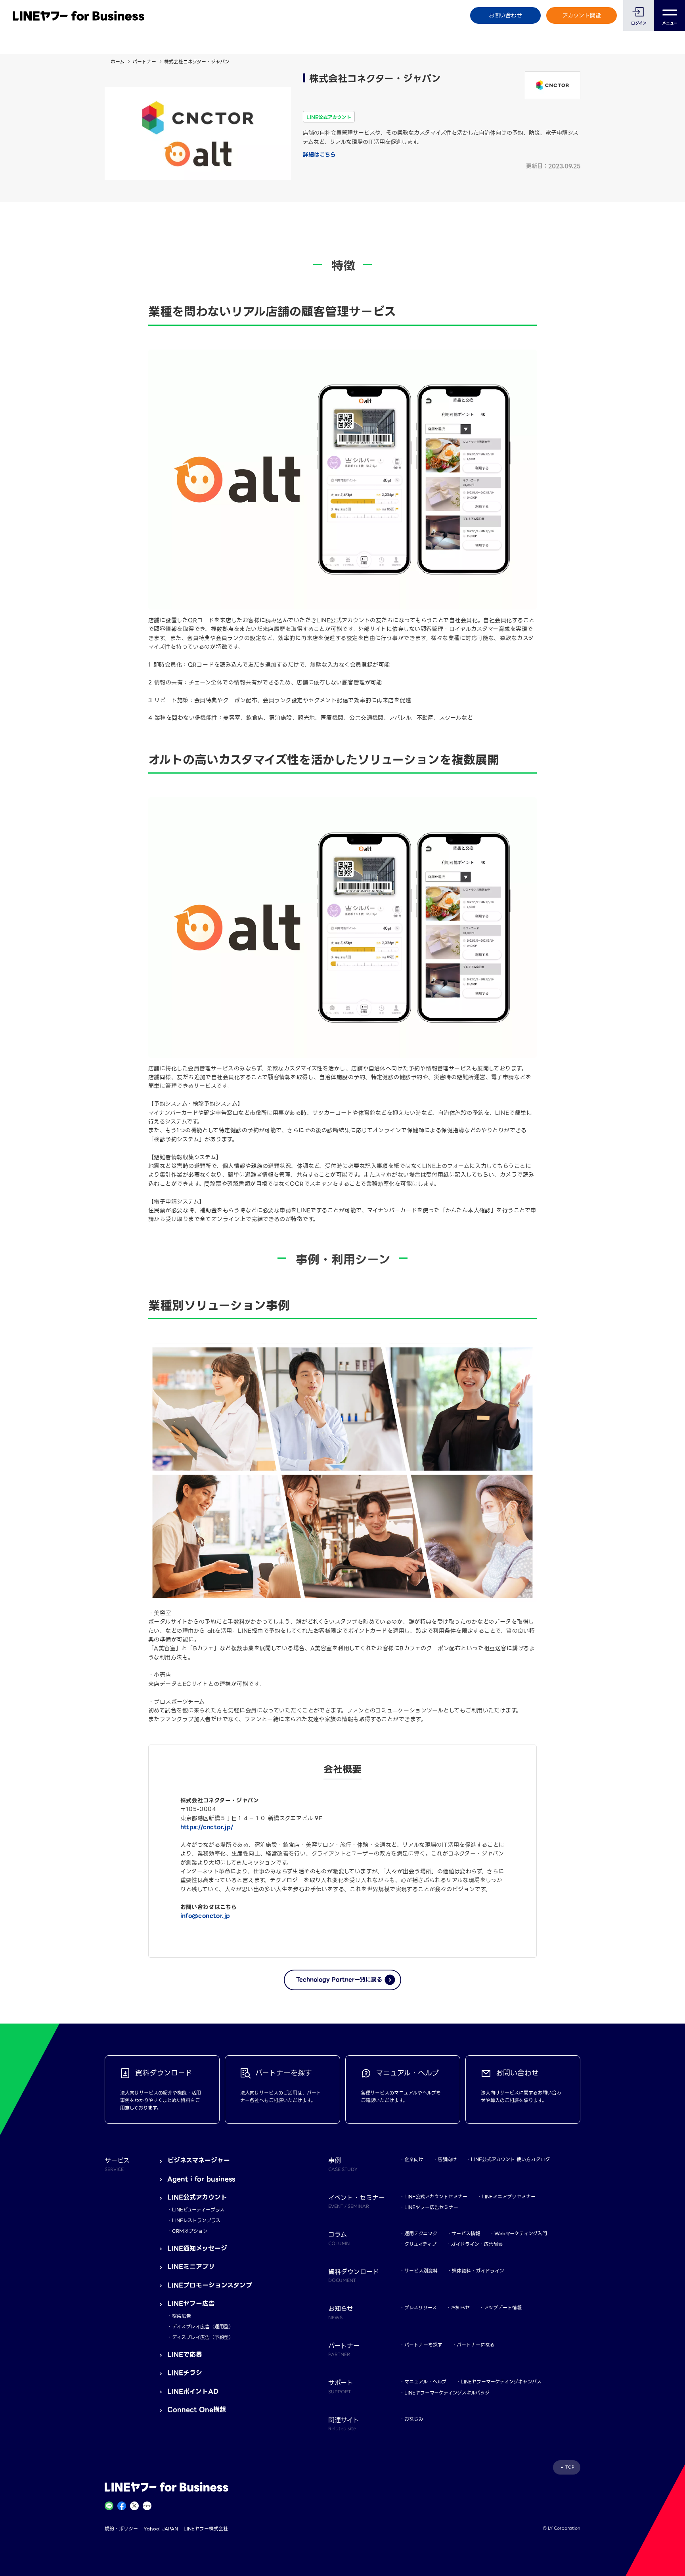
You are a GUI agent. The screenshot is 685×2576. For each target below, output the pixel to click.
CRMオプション (190, 2231)
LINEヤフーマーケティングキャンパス (501, 2382)
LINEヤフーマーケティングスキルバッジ (447, 2393)
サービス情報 (466, 2233)
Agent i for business (201, 2179)
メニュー (670, 23)
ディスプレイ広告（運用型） (203, 2327)
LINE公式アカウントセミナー (436, 2197)
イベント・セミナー (357, 2201)
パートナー (144, 62)
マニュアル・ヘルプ (425, 2382)
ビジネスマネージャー (199, 2160)
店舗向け (447, 2159)
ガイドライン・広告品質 (477, 2244)
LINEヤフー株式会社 (206, 2529)
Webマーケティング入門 (521, 2233)
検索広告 (182, 2316)
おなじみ (414, 2419)
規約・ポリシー (121, 2529)
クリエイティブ (420, 2244)
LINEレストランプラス (196, 2220)
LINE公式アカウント (197, 2197)
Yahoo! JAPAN (161, 2529)
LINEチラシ (185, 2373)
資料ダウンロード (354, 2275)
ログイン (639, 23)
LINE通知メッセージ (197, 2248)
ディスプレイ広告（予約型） (203, 2337)
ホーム (118, 62)
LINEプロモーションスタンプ (210, 2285)
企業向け (414, 2159)
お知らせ (460, 2308)
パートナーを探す (423, 2345)
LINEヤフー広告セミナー (431, 2207)
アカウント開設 (582, 15)
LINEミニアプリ (191, 2267)
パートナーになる (475, 2345)
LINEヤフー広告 (191, 2304)
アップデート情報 (503, 2308)
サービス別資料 (421, 2271)
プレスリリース (421, 2308)
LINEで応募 (185, 2355)
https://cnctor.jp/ (207, 1827)
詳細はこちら (319, 155)
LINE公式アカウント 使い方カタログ (510, 2159)
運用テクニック (421, 2233)
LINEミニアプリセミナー (509, 2197)
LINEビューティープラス (198, 2210)
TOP (570, 2467)
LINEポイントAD (193, 2392)
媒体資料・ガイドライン (478, 2271)
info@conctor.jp (205, 1916)
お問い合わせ (505, 15)
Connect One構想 (197, 2410)
